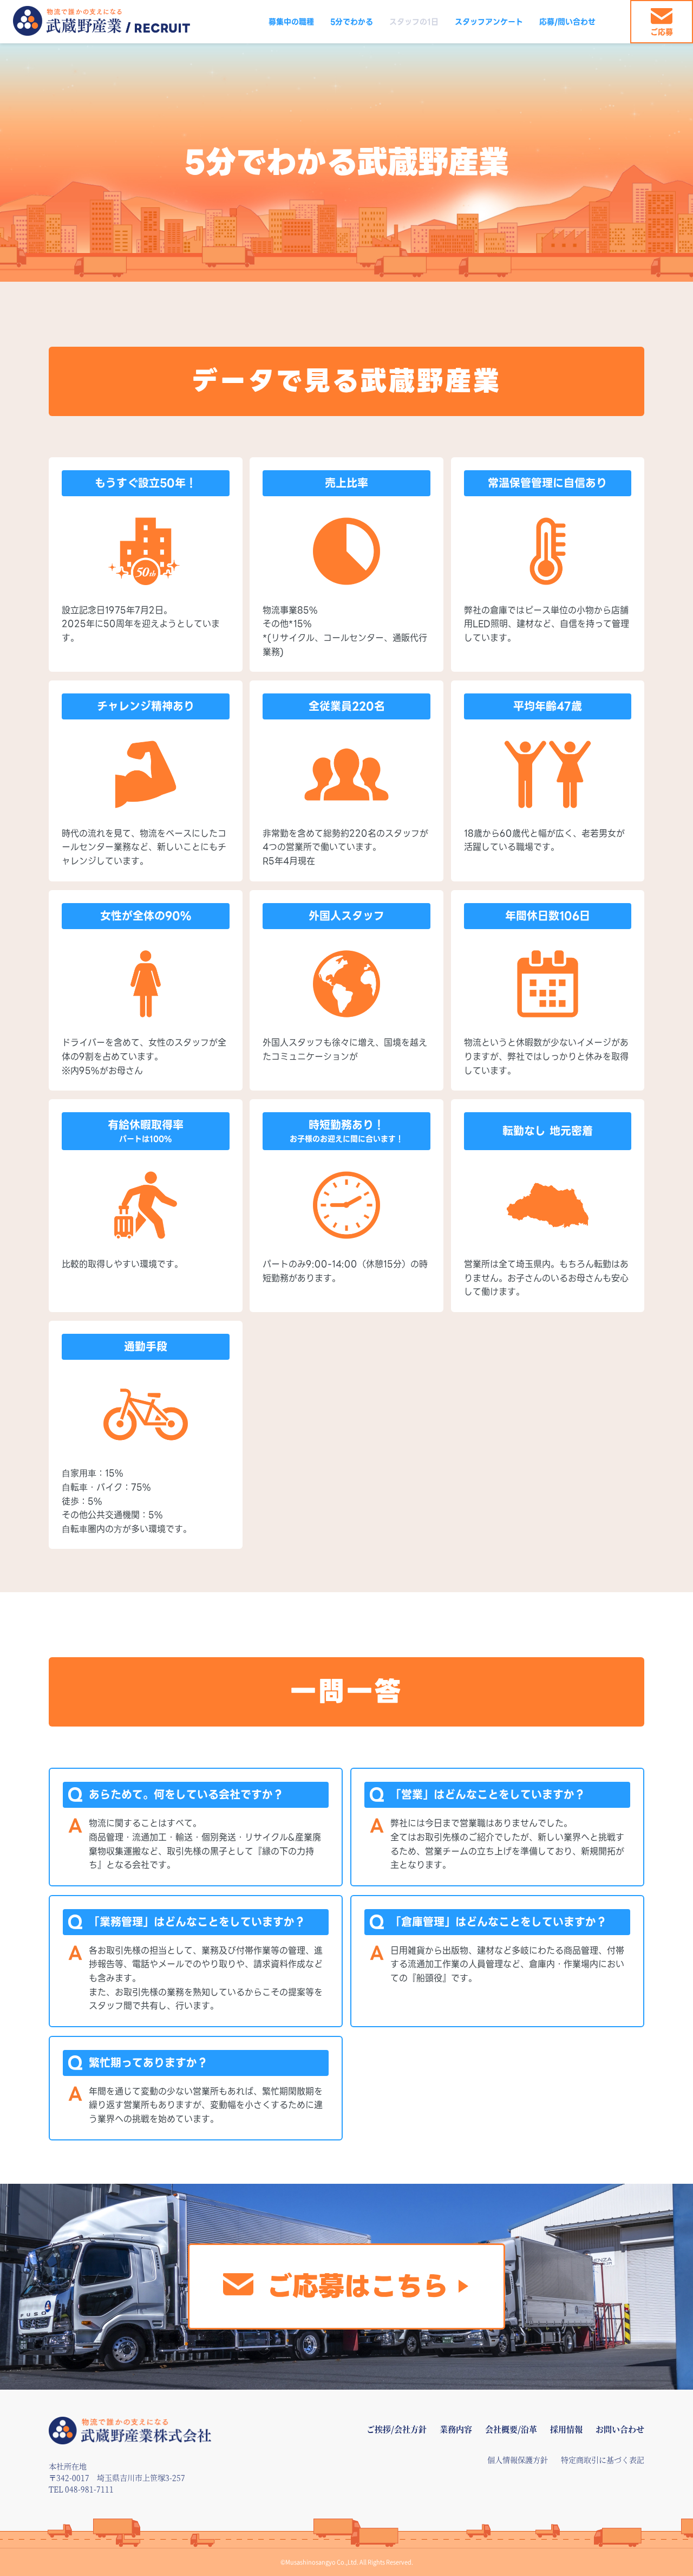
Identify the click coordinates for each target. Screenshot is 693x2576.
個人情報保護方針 (518, 2460)
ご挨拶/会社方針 (397, 2429)
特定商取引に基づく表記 (603, 2460)
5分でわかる (352, 22)
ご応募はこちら (357, 2286)
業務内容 (456, 2429)
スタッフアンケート (489, 22)
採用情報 (566, 2429)
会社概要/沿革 (511, 2429)
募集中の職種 (291, 22)
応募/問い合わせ (567, 22)
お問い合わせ (620, 2429)
